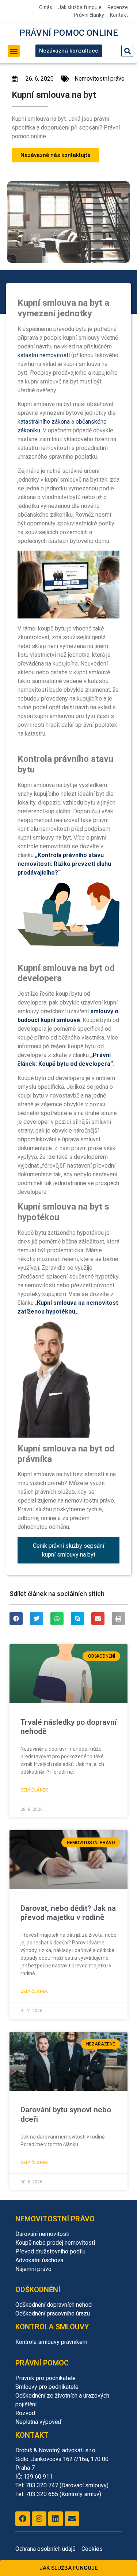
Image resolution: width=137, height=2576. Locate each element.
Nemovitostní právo (100, 79)
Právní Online (69, 33)
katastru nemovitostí (44, 355)
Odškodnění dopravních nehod (54, 2305)
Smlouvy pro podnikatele (47, 2387)
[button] (14, 51)
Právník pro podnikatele (45, 2378)
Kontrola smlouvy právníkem (51, 2342)
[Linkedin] (56, 2519)
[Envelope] (72, 2519)
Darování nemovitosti (42, 2234)
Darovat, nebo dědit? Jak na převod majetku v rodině (68, 1913)
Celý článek (34, 1790)
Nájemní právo (33, 2269)
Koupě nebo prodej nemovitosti (55, 2243)
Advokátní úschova (39, 2260)
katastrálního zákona (44, 422)
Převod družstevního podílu (50, 2251)
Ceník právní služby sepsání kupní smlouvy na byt (68, 1550)
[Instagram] (39, 2519)
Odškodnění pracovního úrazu (53, 2313)
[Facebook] (23, 2519)
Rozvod (25, 2413)
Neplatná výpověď (38, 2422)
